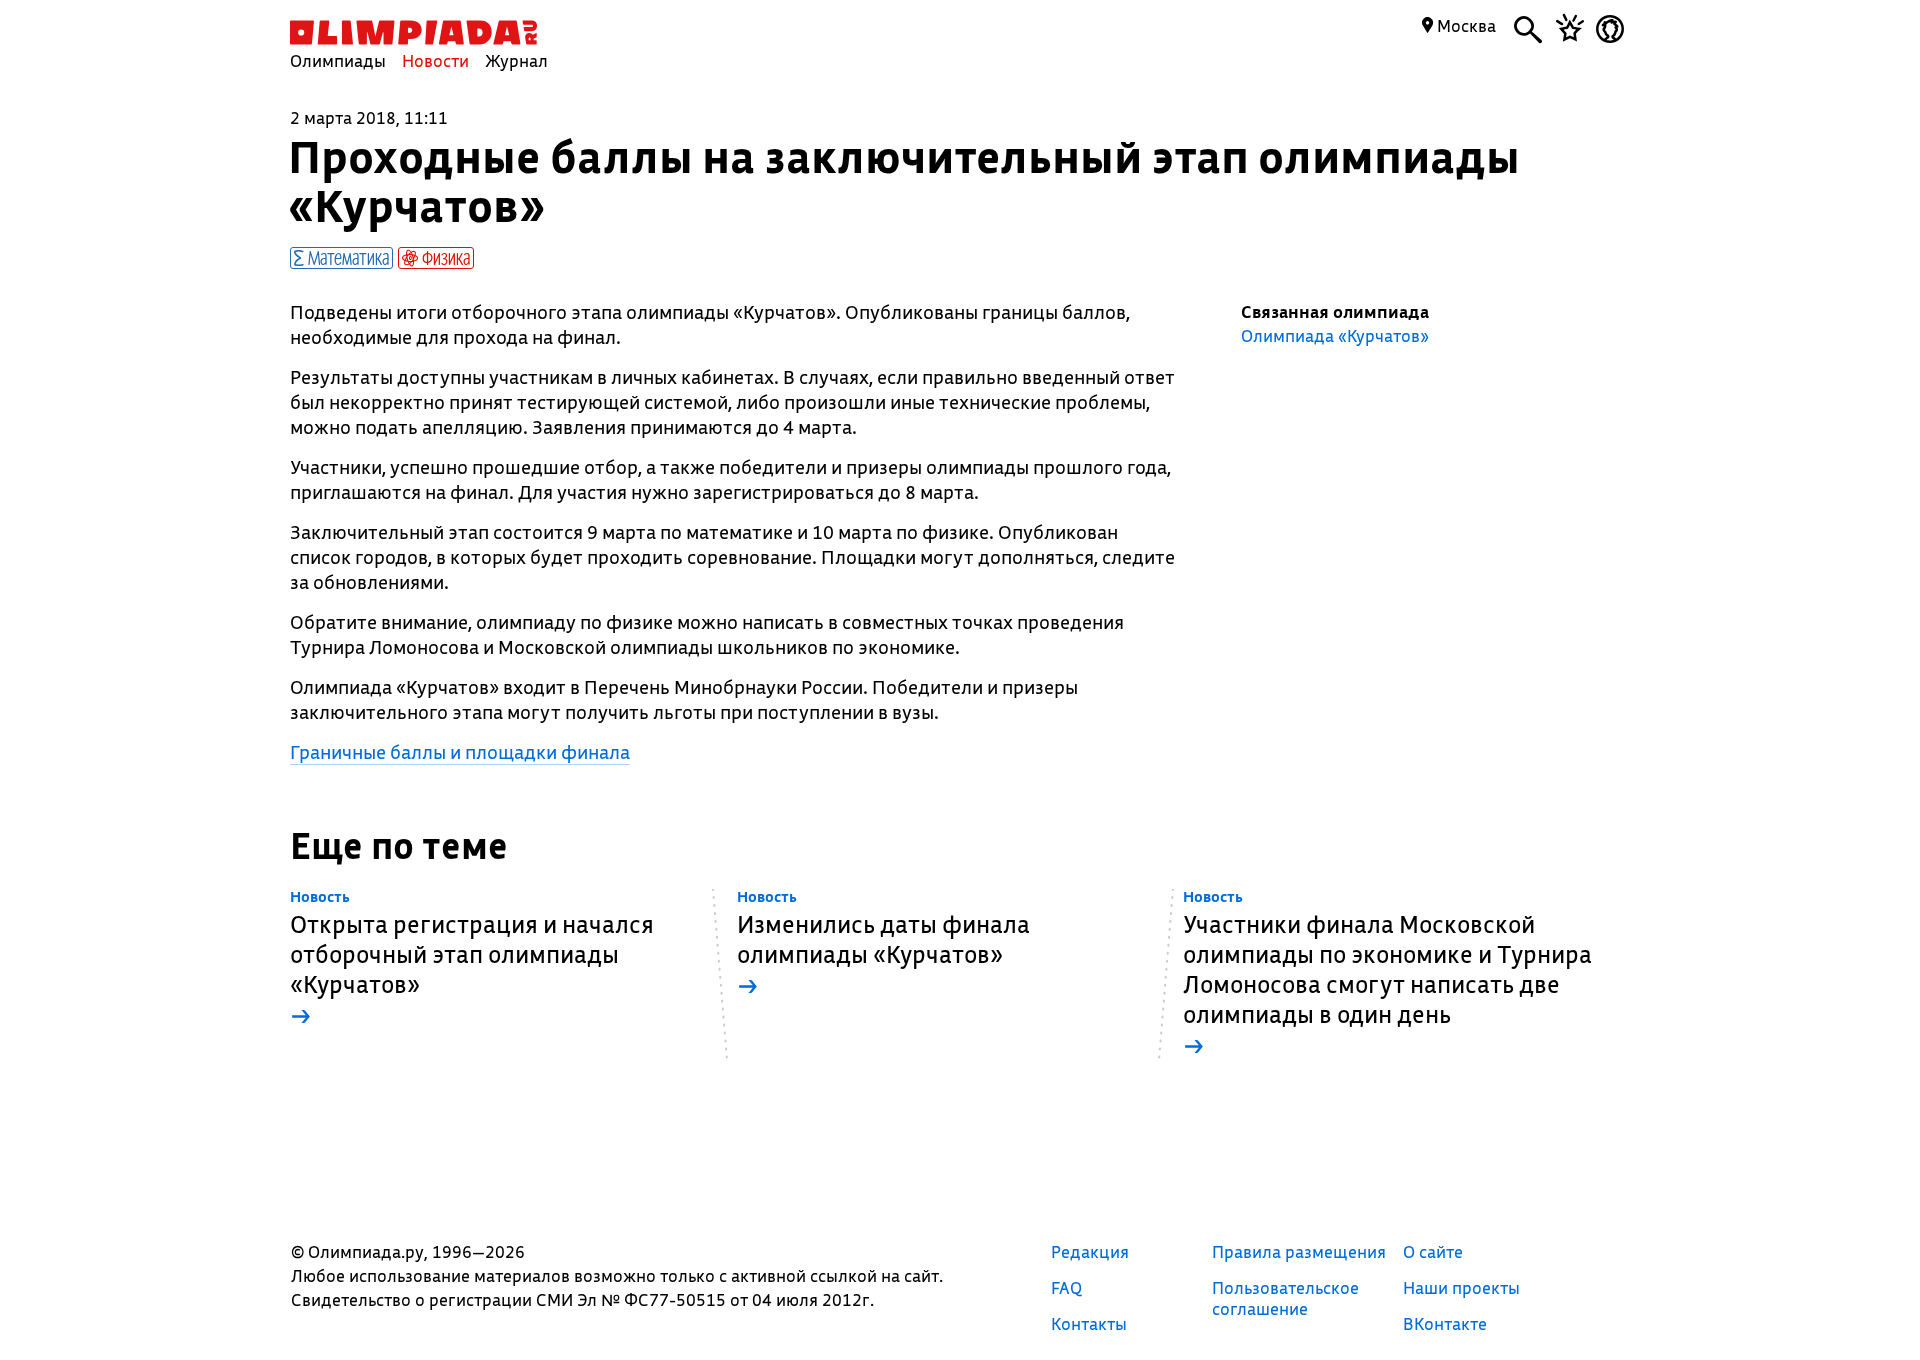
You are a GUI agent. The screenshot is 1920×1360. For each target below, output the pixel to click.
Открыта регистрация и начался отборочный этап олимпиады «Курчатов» (472, 959)
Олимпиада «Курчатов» (1335, 336)
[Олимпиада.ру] (413, 32)
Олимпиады (338, 60)
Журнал (516, 60)
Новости (435, 60)
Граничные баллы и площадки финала (460, 752)
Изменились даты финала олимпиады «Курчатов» (883, 944)
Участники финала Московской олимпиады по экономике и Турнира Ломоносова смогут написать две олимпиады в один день (1387, 974)
